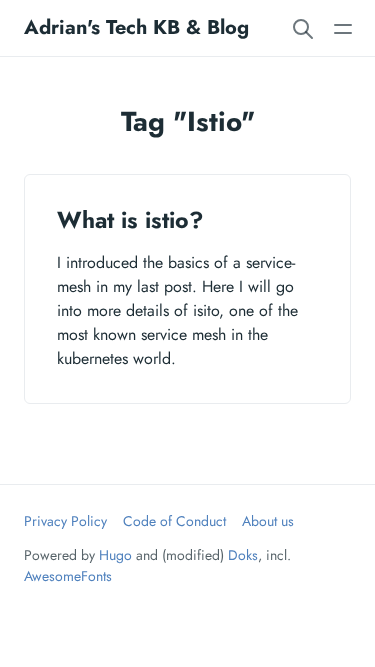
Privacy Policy (65, 521)
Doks (243, 555)
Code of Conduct (174, 521)
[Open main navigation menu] (343, 27)
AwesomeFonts (68, 576)
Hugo (115, 555)
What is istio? (130, 220)
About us (268, 521)
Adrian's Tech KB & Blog (136, 27)
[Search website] (303, 27)
